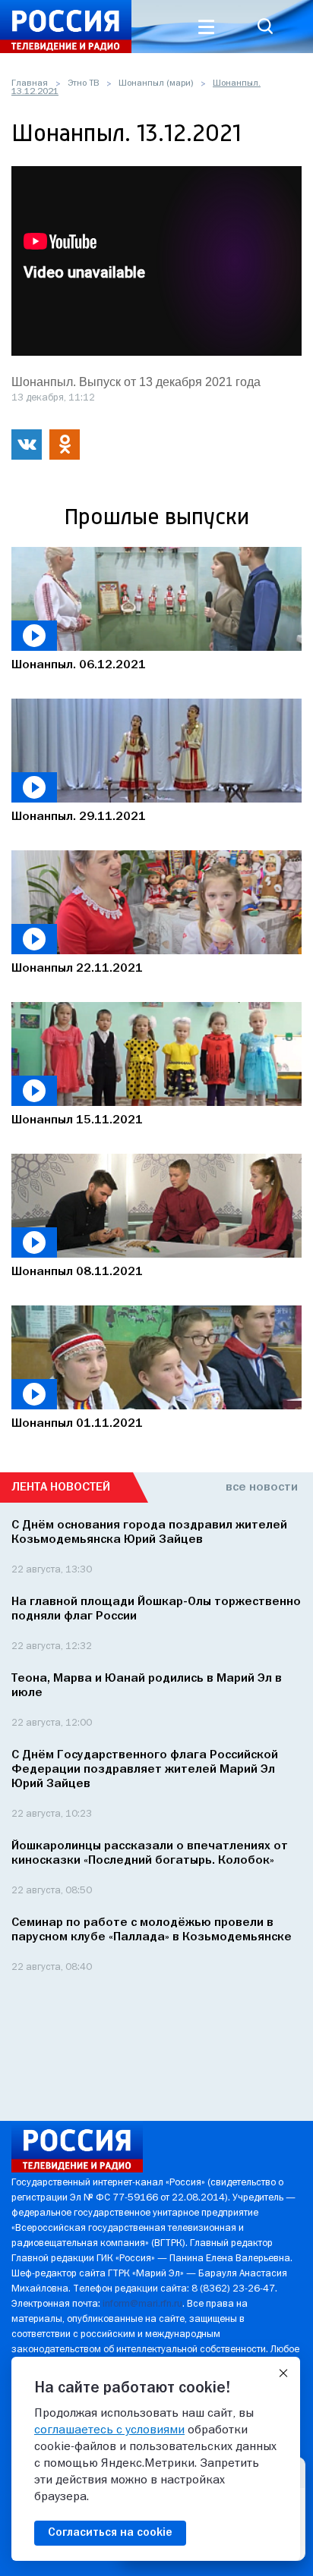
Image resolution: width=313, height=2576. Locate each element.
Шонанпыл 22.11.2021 (77, 969)
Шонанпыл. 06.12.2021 (79, 665)
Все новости (262, 1487)
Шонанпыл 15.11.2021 (77, 1120)
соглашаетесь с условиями (109, 2430)
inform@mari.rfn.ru (142, 2304)
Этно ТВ (83, 83)
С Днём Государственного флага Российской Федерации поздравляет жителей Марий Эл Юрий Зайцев (145, 1770)
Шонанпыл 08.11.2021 (77, 1272)
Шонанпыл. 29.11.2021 (79, 817)
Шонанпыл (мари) (156, 83)
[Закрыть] (283, 2373)
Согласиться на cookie (110, 2533)
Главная (30, 83)
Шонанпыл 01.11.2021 (77, 1424)
